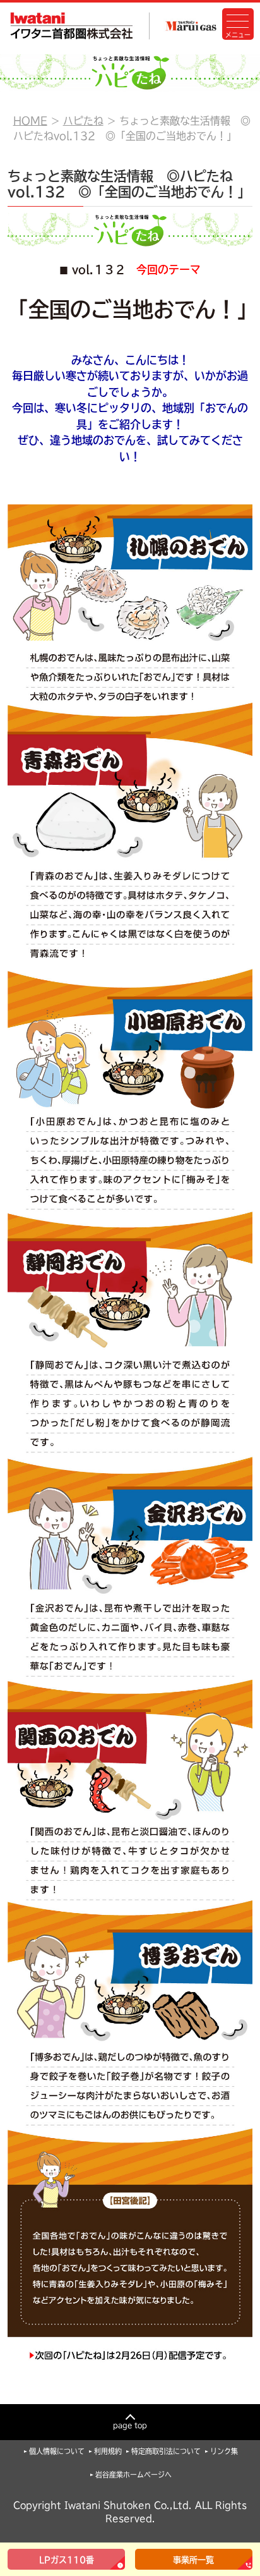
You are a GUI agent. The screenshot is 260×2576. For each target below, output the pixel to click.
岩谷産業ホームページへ (133, 2475)
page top (130, 2425)
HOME (30, 121)
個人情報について (57, 2451)
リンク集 (224, 2451)
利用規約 (108, 2451)
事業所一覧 (193, 2560)
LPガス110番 (67, 2560)
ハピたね (83, 121)
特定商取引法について (166, 2451)
